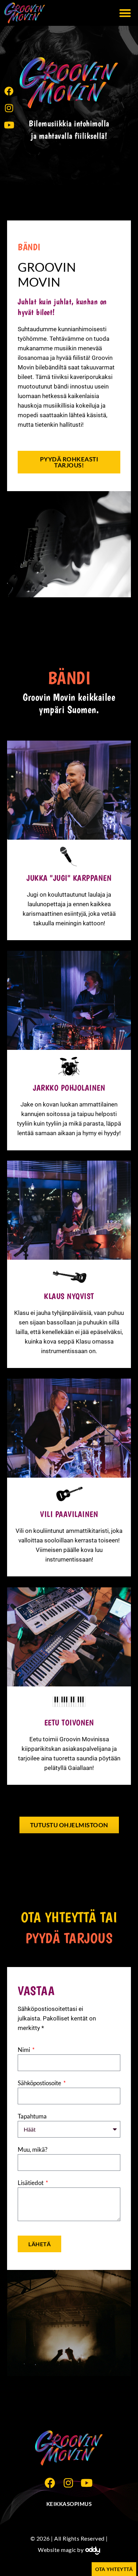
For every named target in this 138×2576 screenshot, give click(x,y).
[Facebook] (9, 91)
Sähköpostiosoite (40, 2083)
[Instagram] (9, 108)
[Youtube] (9, 125)
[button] (125, 13)
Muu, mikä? (33, 2149)
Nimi (24, 2050)
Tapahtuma (32, 2116)
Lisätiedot (31, 2183)
